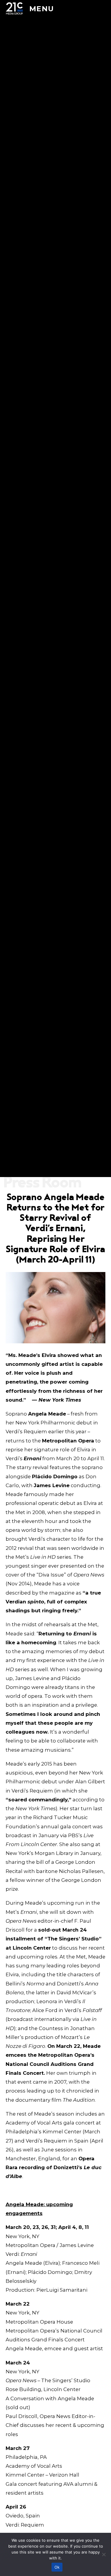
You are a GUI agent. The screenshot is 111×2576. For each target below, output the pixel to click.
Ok (57, 2567)
